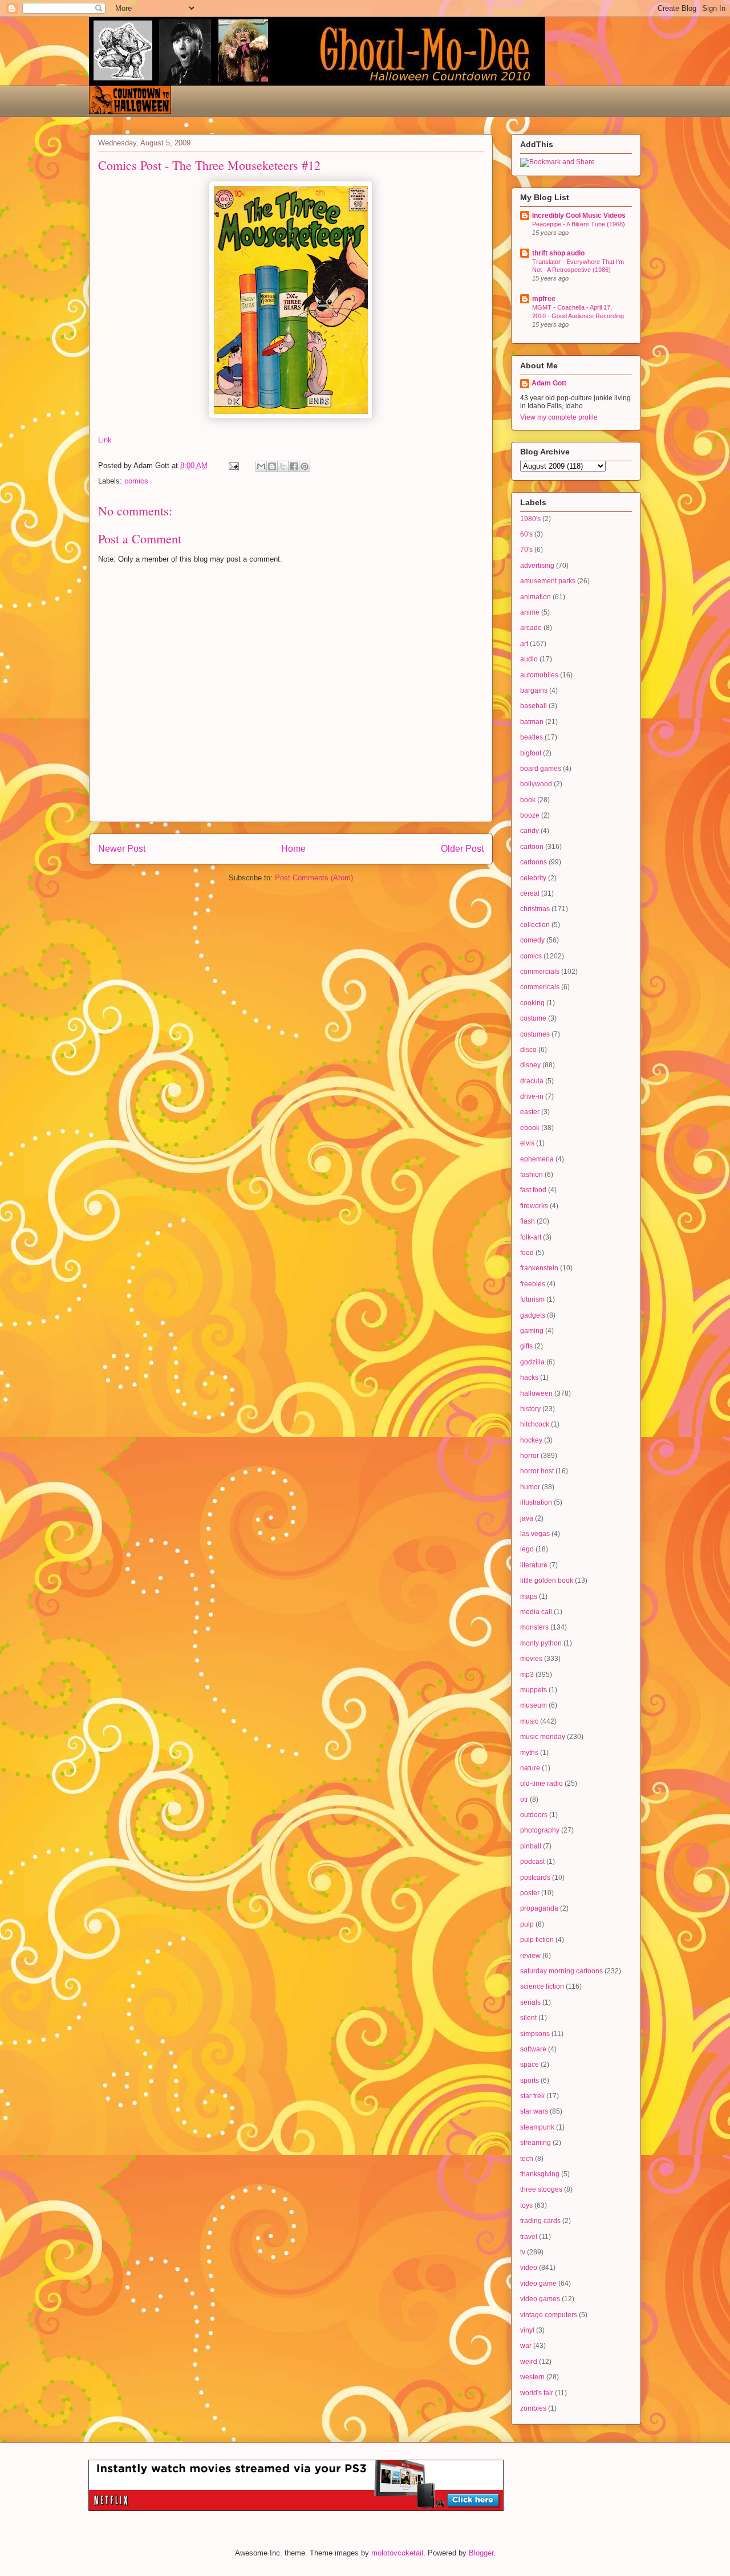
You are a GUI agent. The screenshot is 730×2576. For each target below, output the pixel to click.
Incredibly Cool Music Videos (579, 216)
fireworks (534, 1206)
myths (529, 1753)
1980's (530, 519)
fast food (533, 1190)
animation (536, 597)
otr (524, 1799)
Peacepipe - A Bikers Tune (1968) (579, 224)
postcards (535, 1878)
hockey (531, 1440)
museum (534, 1705)
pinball (531, 1846)
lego (527, 1549)
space (530, 2065)
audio (529, 659)
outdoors (534, 1815)
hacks (529, 1378)
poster (530, 1893)
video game (538, 2284)
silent (528, 2018)
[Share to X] (283, 466)
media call (536, 1612)
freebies (533, 1284)
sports (530, 2081)
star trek (532, 2096)
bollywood (536, 784)
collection (535, 925)
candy (530, 831)
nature (530, 1768)
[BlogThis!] (272, 466)
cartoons (534, 862)
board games (541, 769)
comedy (532, 940)
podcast (532, 1862)
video (529, 2268)
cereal (530, 893)
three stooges (541, 2189)
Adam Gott (549, 383)
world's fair (537, 2393)
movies (531, 1659)
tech (527, 2159)
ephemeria (537, 1159)
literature (534, 1565)
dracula (532, 1081)
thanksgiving (540, 2174)
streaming (536, 2143)
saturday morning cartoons (561, 1971)
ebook (530, 1128)
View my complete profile (559, 417)
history (530, 1409)
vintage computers (549, 2315)
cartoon (532, 847)
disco (528, 1050)
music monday (543, 1737)
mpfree (544, 299)
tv (523, 2252)
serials (530, 2002)
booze (530, 815)
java (527, 1518)
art (524, 644)
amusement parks (548, 581)
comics (136, 481)
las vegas (535, 1534)
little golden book (547, 1580)
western (532, 2377)
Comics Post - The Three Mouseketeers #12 (209, 165)
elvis (527, 1143)
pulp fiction (537, 1940)
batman (532, 722)
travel (529, 2237)
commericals (540, 987)
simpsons (535, 2034)
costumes (535, 1034)
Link (105, 440)
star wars (534, 2111)
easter (530, 1112)
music (529, 1721)
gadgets (533, 1315)
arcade (531, 628)
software (533, 2049)
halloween (536, 1393)
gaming (532, 1331)
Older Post (462, 849)
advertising (537, 566)
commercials (540, 972)
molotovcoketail (397, 2553)
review (530, 1956)
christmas (535, 909)
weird (529, 2362)
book (528, 800)
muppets (534, 1690)
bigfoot (531, 753)
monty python (541, 1643)
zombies (533, 2408)
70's (526, 550)
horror (530, 1456)
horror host (537, 1471)
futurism (532, 1299)
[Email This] (261, 466)
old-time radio (542, 1783)
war (526, 2346)
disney (530, 1065)
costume (533, 1018)
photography (540, 1830)
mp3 (527, 1675)
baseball (534, 706)
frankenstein (539, 1268)
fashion (532, 1175)
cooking (532, 1003)
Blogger (481, 2553)
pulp (527, 1924)
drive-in (532, 1096)
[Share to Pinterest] (305, 466)
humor (530, 1487)
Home (293, 849)
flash (528, 1221)
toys (526, 2205)
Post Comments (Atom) (314, 878)
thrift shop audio (558, 253)
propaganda (539, 1908)
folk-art (531, 1237)
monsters (534, 1627)
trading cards (540, 2221)
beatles (532, 737)
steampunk (537, 2127)
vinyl (527, 2330)
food (527, 1253)
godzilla (532, 1362)
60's (526, 534)
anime (530, 612)
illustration (536, 1502)
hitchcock (535, 1424)
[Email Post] (233, 466)
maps (529, 1596)
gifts (526, 1346)
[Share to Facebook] (294, 466)
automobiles (539, 675)
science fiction (542, 1986)
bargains (534, 690)
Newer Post (122, 849)
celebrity (533, 878)
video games (540, 2299)
